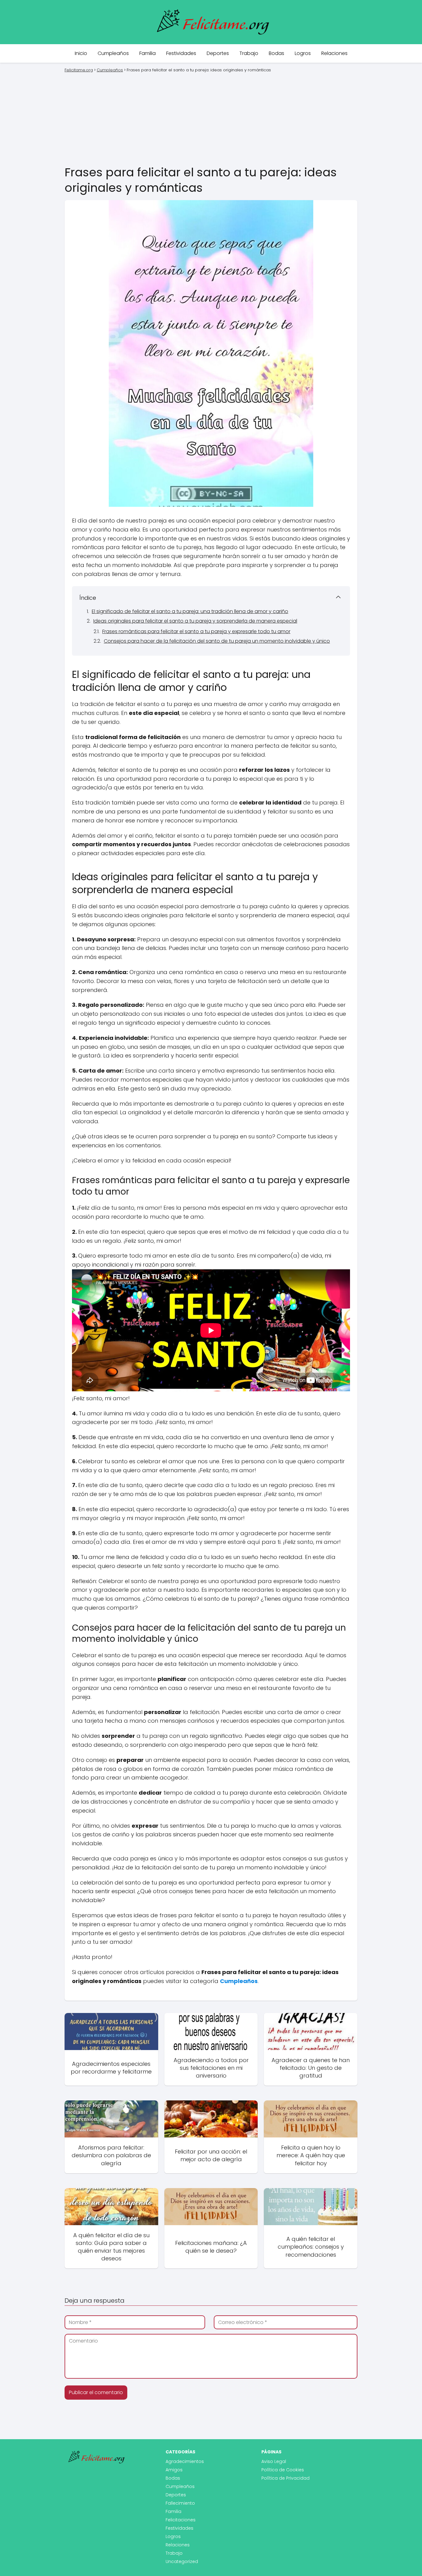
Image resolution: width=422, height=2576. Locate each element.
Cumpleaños (113, 53)
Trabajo (249, 53)
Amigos (174, 2470)
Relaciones (334, 53)
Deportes (218, 53)
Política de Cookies (283, 2470)
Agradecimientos (185, 2461)
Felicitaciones (181, 2520)
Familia (148, 53)
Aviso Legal (274, 2461)
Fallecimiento (180, 2503)
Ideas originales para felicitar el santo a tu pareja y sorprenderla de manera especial (195, 621)
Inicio (81, 53)
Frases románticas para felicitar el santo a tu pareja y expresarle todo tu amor (196, 631)
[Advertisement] (211, 118)
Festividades (181, 53)
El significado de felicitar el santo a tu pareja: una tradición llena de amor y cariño (190, 611)
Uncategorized (182, 2561)
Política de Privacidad (285, 2478)
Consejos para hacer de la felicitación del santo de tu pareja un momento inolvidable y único (217, 641)
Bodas (276, 53)
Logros (303, 53)
